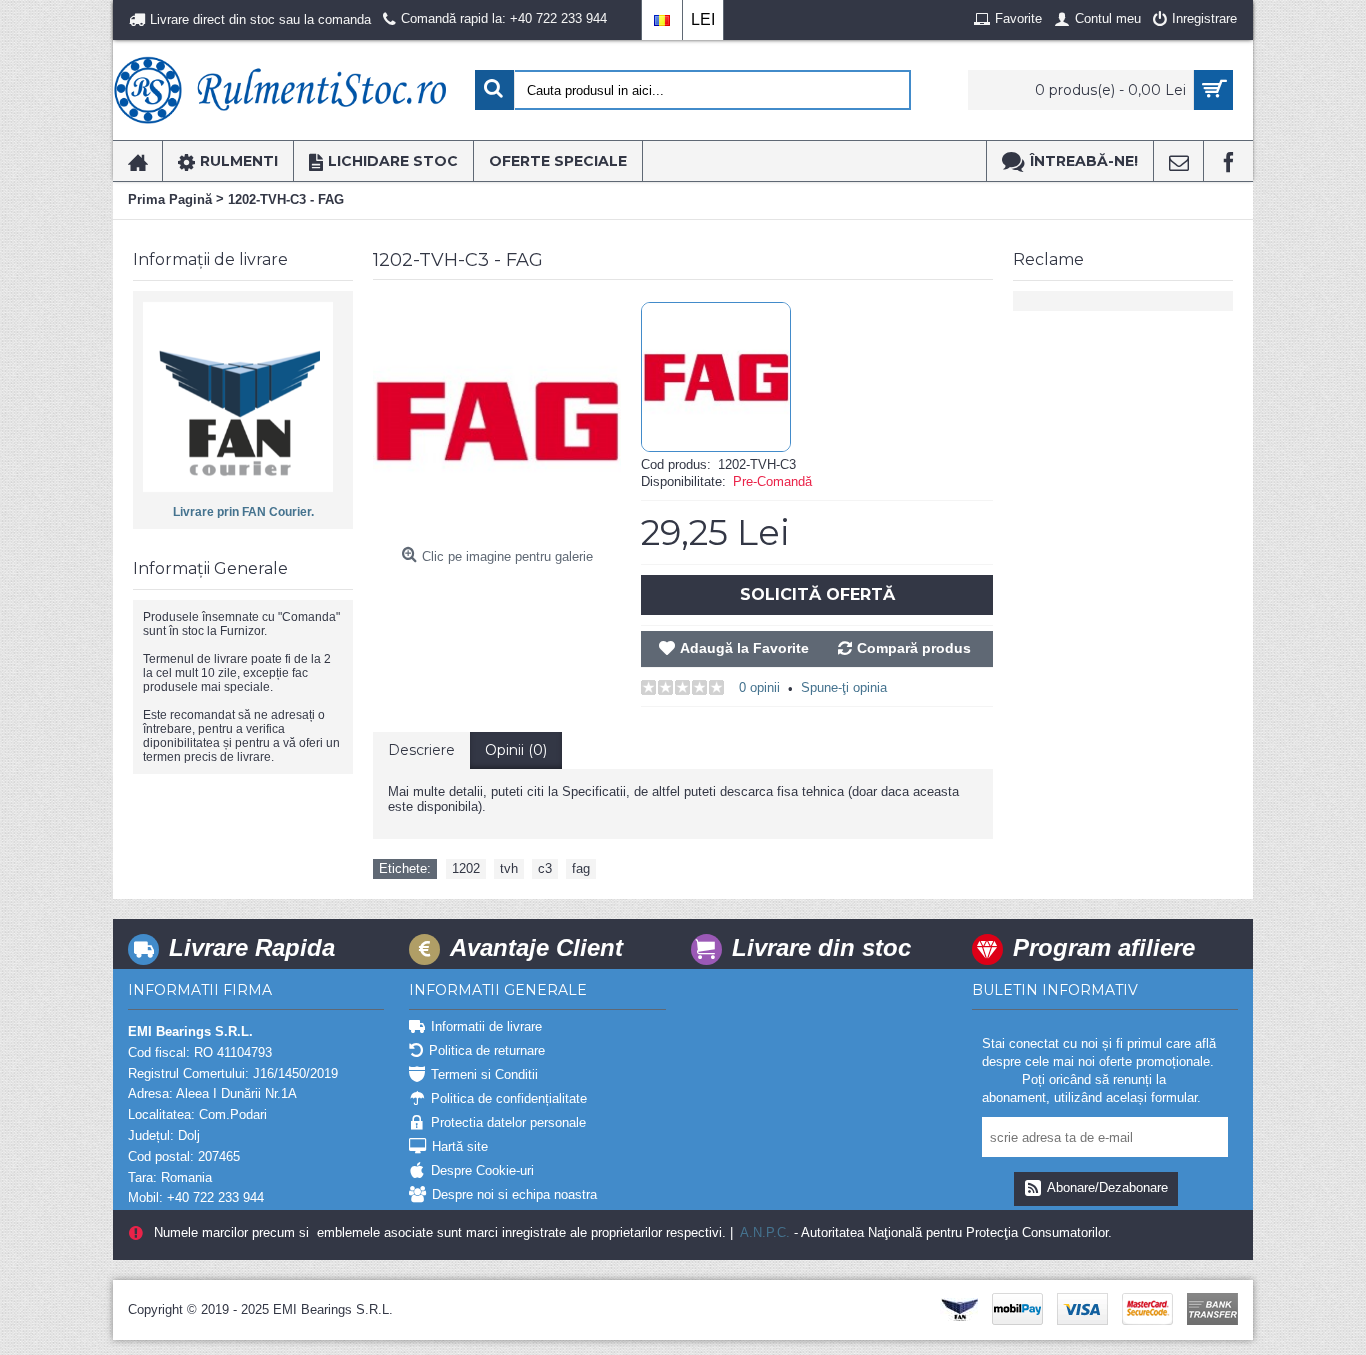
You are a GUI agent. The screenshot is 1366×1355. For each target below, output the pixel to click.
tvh (509, 868)
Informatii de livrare (486, 1026)
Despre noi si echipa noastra (514, 1194)
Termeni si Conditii (484, 1074)
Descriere (421, 750)
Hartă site (460, 1146)
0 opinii (759, 687)
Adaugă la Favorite (744, 648)
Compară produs (914, 648)
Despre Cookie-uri (482, 1170)
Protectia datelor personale (508, 1122)
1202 (466, 868)
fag (581, 868)
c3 (545, 868)
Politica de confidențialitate (509, 1098)
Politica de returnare (487, 1050)
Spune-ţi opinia (844, 687)
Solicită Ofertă (817, 594)
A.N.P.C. (763, 1232)
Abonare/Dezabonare (1107, 1187)
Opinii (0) (516, 750)
